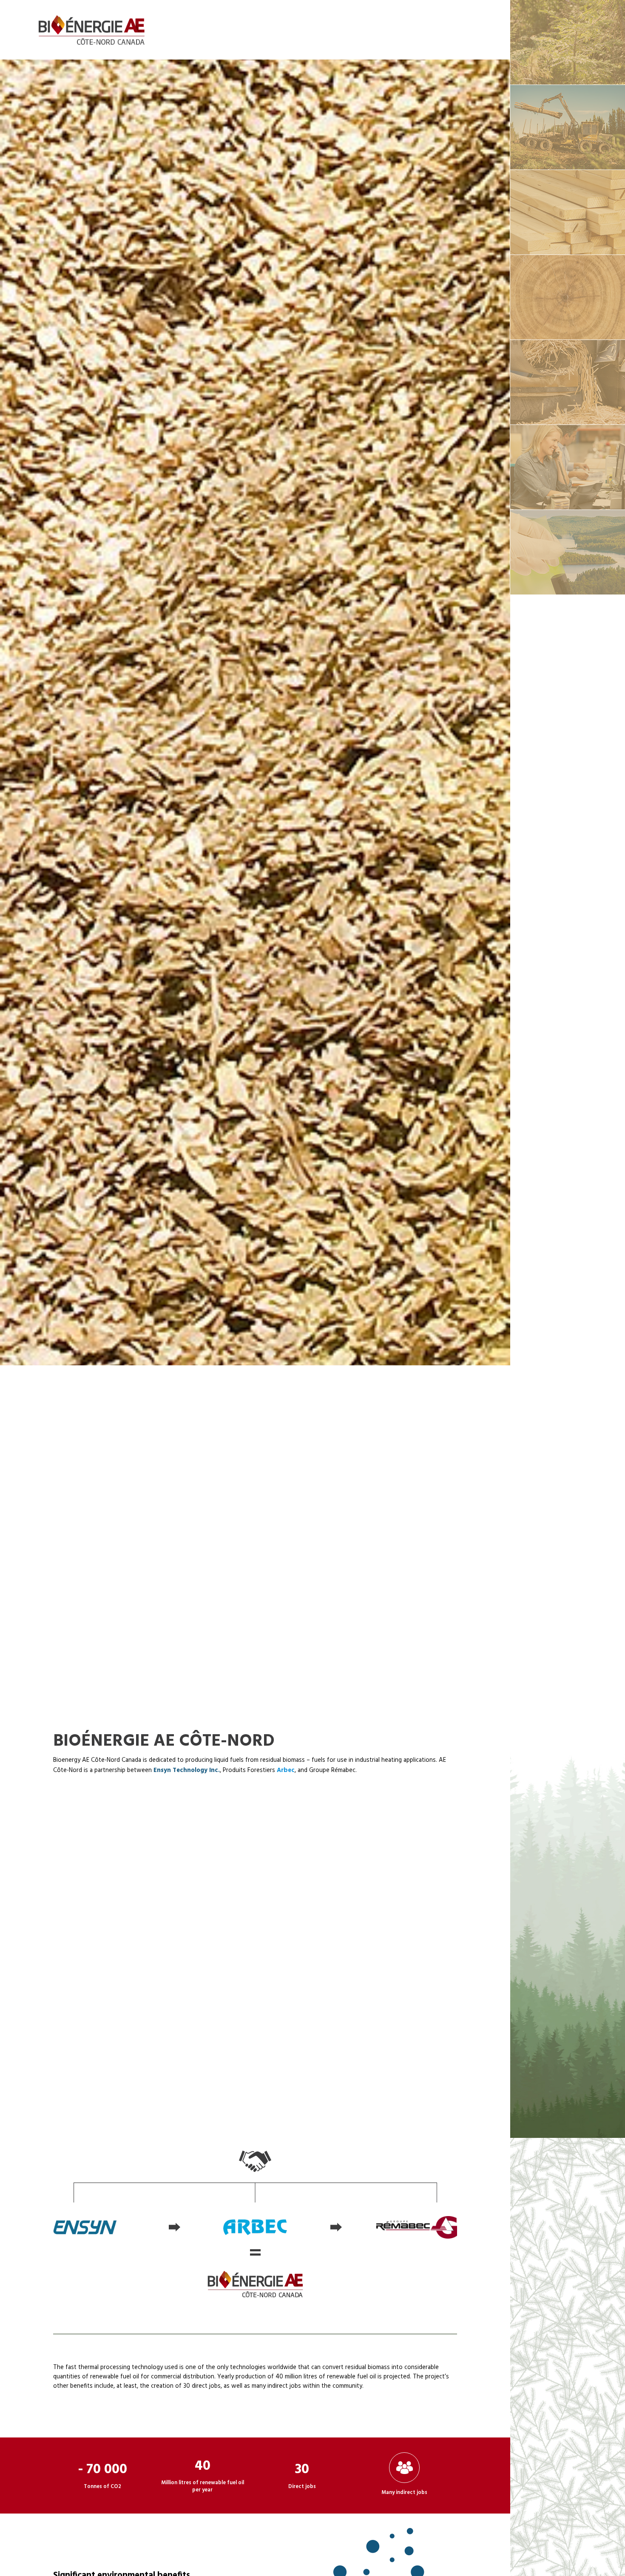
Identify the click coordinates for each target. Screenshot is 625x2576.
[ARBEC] (567, 212)
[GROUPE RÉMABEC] (567, 42)
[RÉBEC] (567, 127)
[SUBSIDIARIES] (567, 297)
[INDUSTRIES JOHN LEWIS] (567, 382)
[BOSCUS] (567, 467)
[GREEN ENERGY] (567, 552)
